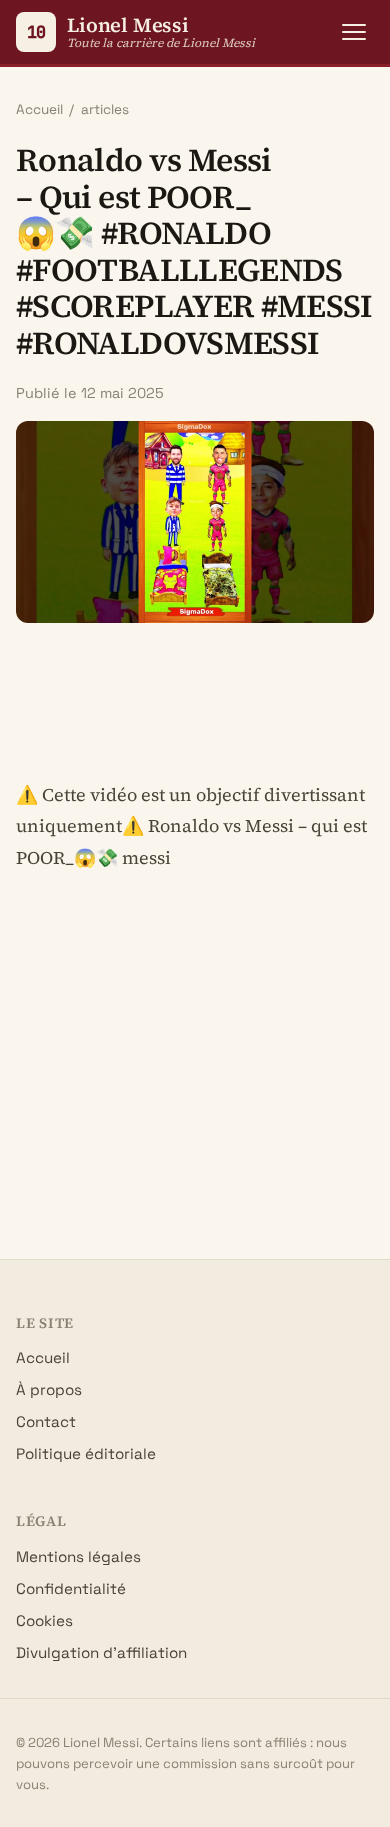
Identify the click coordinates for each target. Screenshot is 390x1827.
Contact (46, 1421)
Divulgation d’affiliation (101, 1652)
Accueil (39, 109)
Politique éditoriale (86, 1453)
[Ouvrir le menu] (354, 32)
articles (105, 109)
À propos (49, 1389)
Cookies (44, 1620)
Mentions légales (78, 1556)
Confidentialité (71, 1588)
